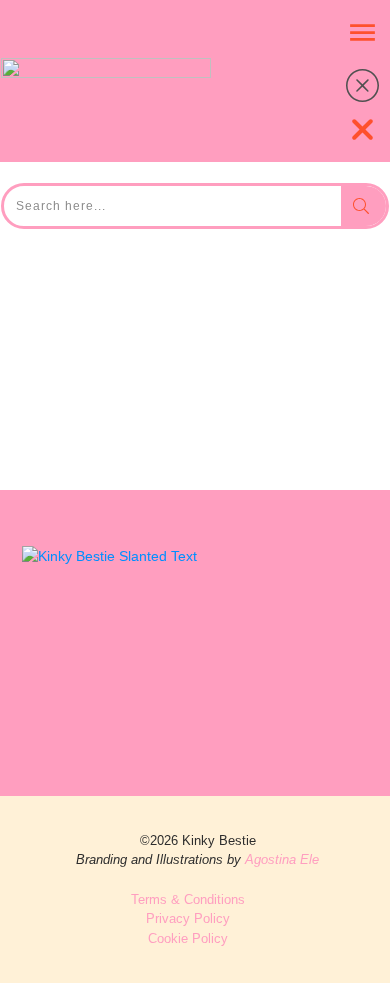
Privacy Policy (188, 918)
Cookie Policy (188, 938)
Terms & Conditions (188, 899)
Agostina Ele (282, 859)
